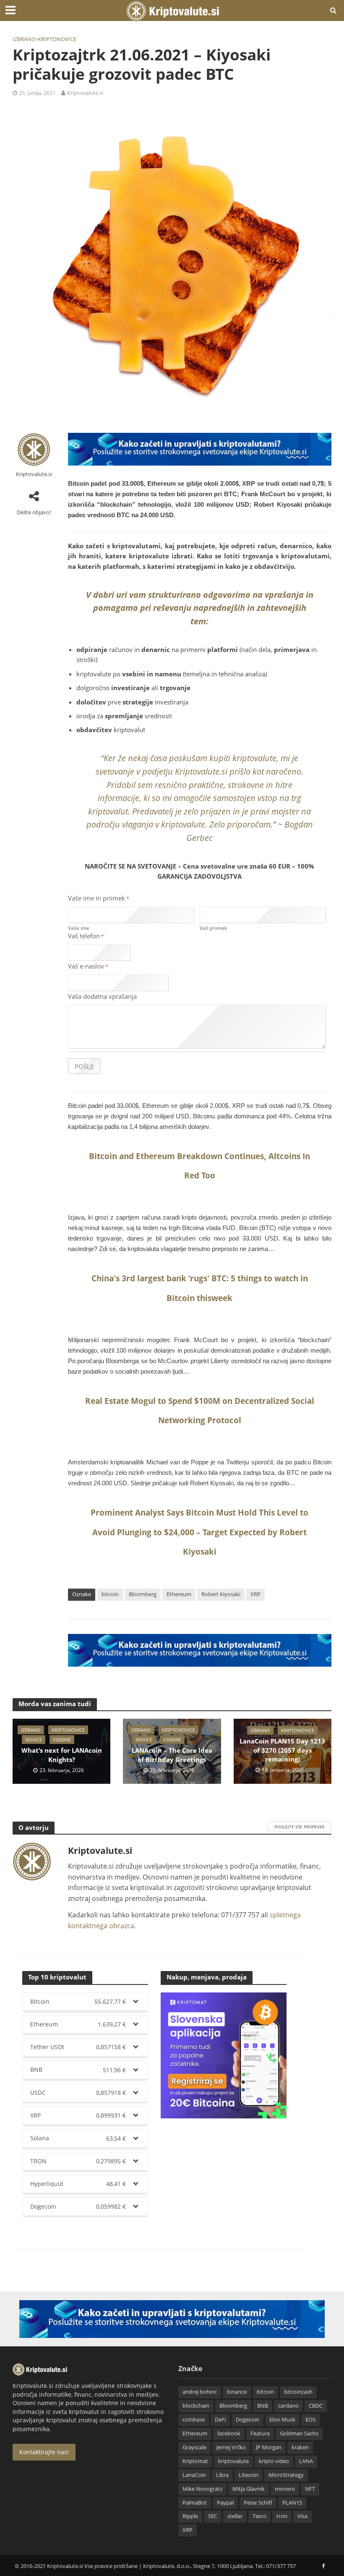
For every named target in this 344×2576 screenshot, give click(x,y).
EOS (310, 2419)
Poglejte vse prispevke (300, 1827)
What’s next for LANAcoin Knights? (62, 1755)
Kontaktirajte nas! (44, 2452)
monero (285, 2489)
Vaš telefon (86, 936)
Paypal (225, 2503)
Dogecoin (248, 2419)
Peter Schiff (258, 2503)
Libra (222, 2475)
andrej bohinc (200, 2392)
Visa (302, 2516)
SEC (213, 2516)
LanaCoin (194, 2475)
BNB (263, 2406)
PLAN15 (292, 2503)
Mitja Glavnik (249, 2489)
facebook (229, 2433)
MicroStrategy (286, 2475)
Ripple (190, 2516)
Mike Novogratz (202, 2489)
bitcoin (110, 1594)
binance (237, 2392)
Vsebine (62, 1740)
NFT (310, 2489)
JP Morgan (269, 2447)
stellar (235, 2516)
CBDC (316, 2406)
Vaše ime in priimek (99, 898)
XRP (255, 1594)
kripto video (274, 2461)
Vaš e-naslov (88, 966)
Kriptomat (195, 2461)
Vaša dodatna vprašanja (102, 996)
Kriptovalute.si (85, 93)
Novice (34, 1740)
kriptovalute (233, 2461)
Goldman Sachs (299, 2433)
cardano (288, 2406)
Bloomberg (143, 1594)
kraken (300, 2447)
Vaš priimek (213, 928)
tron (282, 2516)
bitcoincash (298, 2392)
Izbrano (24, 39)
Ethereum (179, 1594)
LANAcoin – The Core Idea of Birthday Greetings (172, 1755)
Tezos (259, 2516)
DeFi (220, 2419)
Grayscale (194, 2447)
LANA (306, 2461)
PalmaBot (195, 2503)
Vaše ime (79, 928)
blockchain (196, 2406)
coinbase (194, 2419)
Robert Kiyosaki (221, 1594)
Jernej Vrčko (231, 2447)
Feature (260, 2433)
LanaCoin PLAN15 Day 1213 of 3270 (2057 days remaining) (282, 1750)
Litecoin (249, 2475)
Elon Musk (282, 2419)
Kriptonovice (57, 39)
